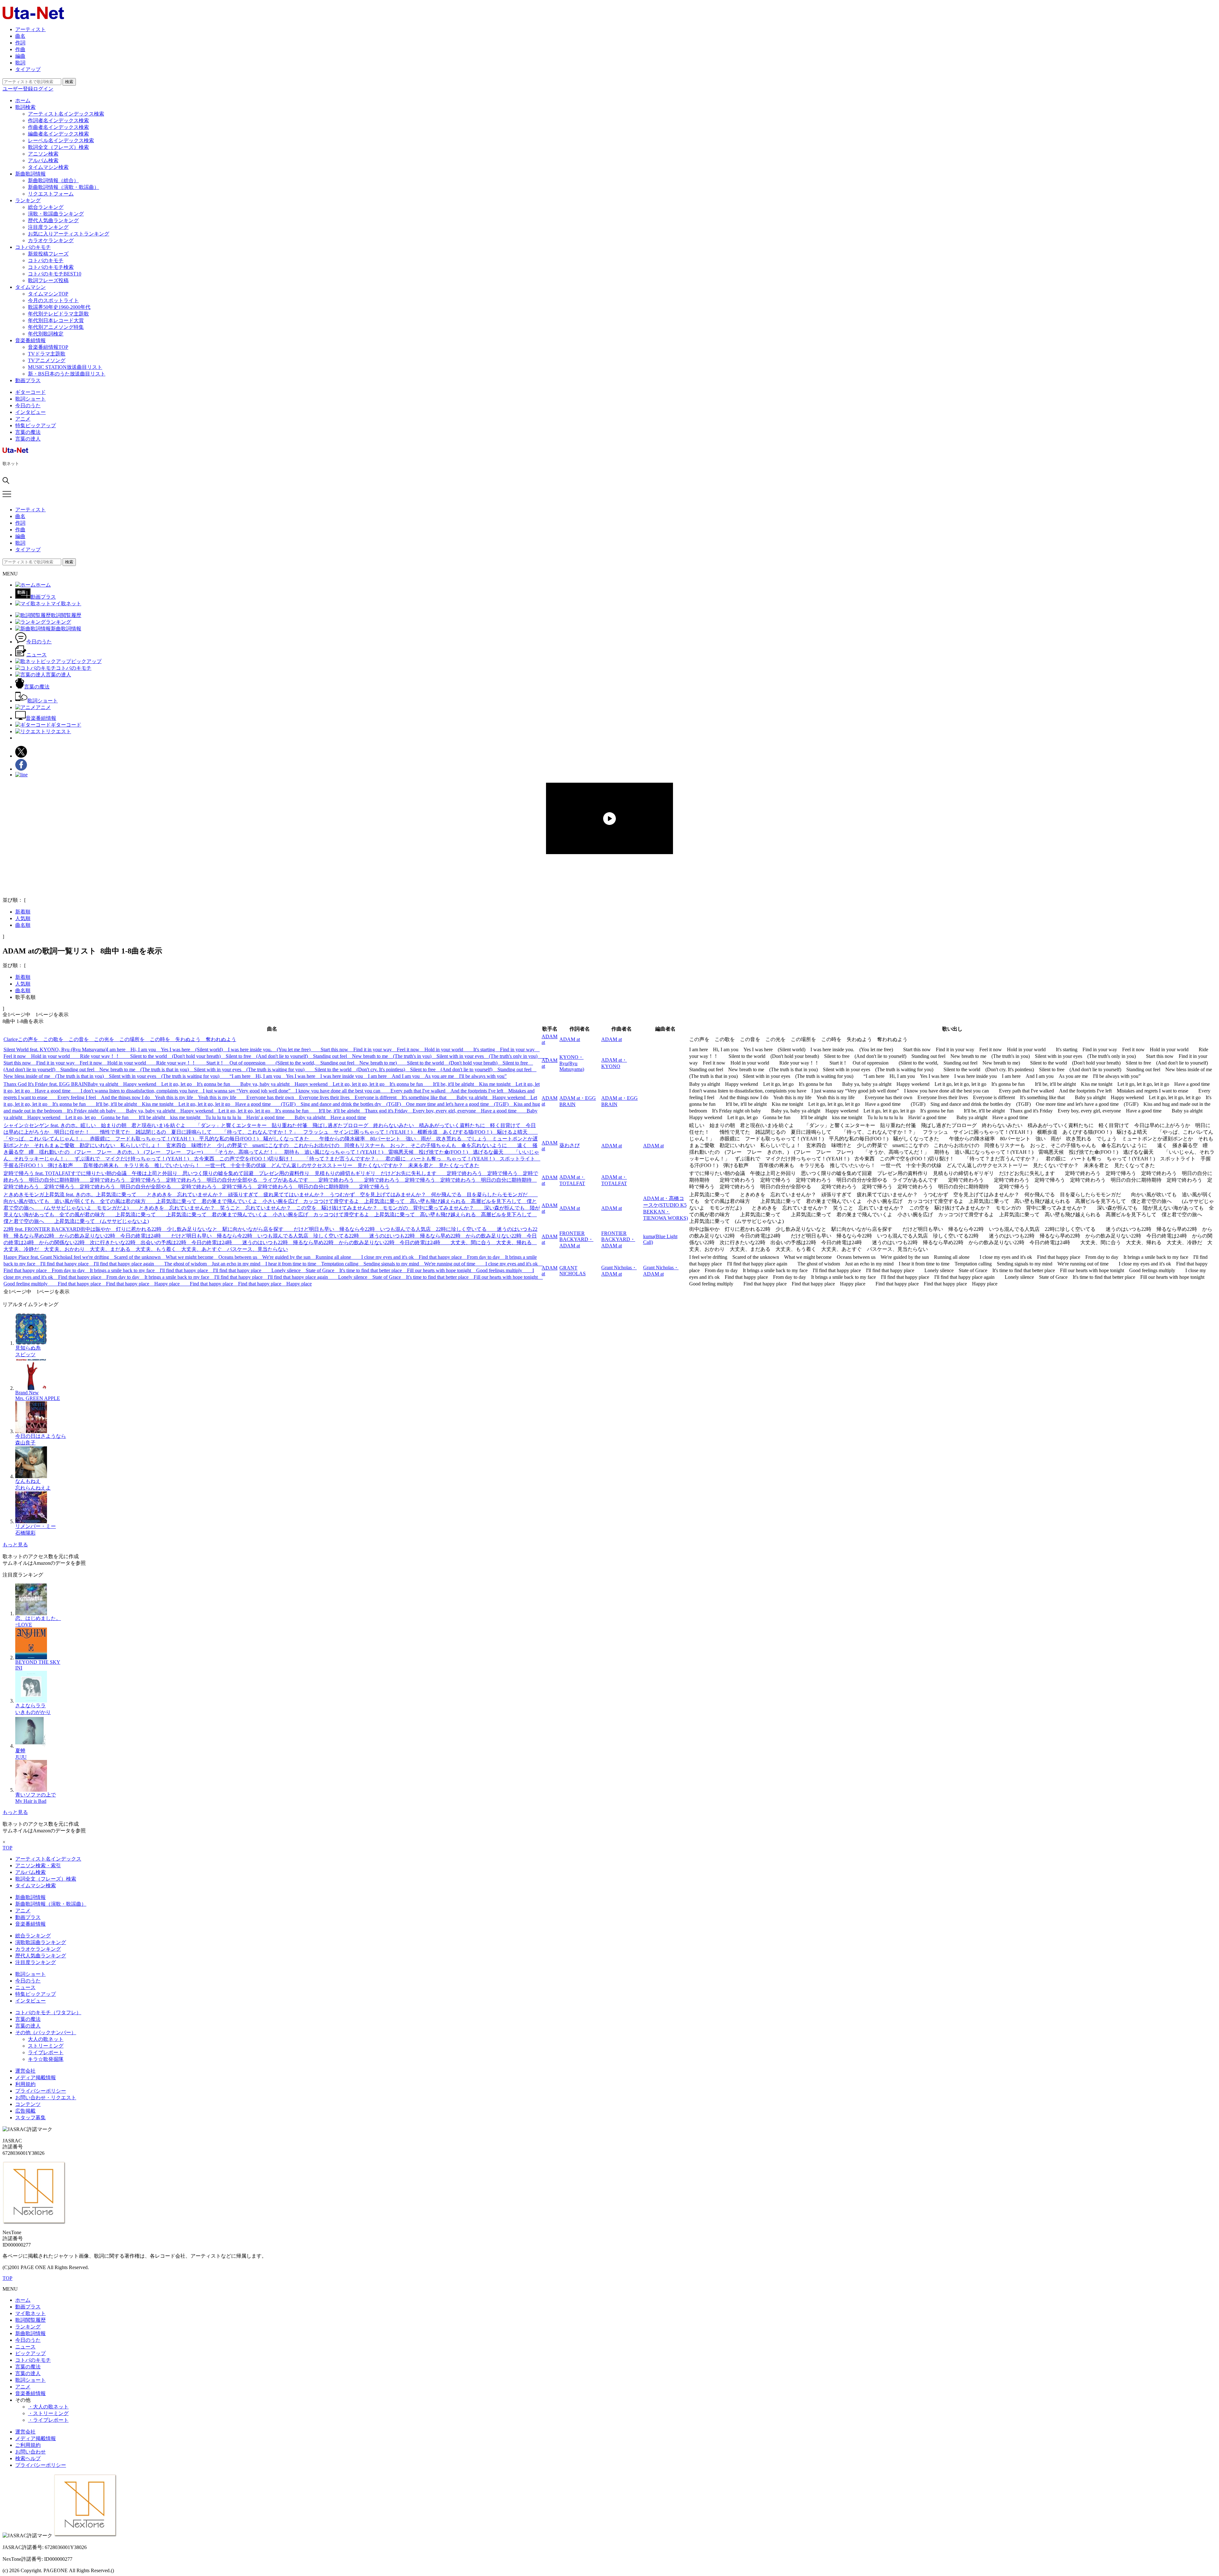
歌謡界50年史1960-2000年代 (59, 307)
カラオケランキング (51, 240)
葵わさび (570, 1145)
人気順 (23, 918)
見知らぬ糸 (28, 1348)
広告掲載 (25, 2111)
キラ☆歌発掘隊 (46, 2059)
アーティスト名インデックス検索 (66, 114)
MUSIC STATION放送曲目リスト (65, 367)
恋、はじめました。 (38, 1618)
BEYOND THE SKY (38, 1662)
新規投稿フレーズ (48, 254)
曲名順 (23, 925)
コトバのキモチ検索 (51, 267)
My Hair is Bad (31, 1801)
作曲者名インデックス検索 (58, 127)
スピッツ (25, 1354)
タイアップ (28, 69)
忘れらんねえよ (33, 1488)
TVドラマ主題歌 (47, 354)
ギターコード (30, 392)
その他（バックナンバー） (46, 2032)
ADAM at (570, 1039)
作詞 (20, 43)
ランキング (28, 200)
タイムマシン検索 (48, 167)
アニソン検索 (43, 154)
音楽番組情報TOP (48, 347)
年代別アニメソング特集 (56, 327)
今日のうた (28, 405)
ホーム (23, 100)
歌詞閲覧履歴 (30, 2320)
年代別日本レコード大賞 (56, 320)
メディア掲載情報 (36, 2078)
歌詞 (20, 63)
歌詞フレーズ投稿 (48, 280)
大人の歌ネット (46, 2039)
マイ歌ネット (30, 2313)
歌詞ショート (30, 399)
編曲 (20, 56)
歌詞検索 (25, 107)
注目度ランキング (48, 227)
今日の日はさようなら (41, 1436)
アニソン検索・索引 (38, 1866)
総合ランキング (46, 207)
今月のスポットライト (53, 300)
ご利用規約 (28, 2445)
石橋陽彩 (25, 1533)
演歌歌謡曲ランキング (41, 1942)
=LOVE (24, 1625)
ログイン (43, 89)
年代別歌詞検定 (46, 334)
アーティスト (30, 29)
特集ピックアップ (36, 425)
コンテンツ (28, 2104)
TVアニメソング (47, 360)
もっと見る (15, 1545)
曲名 (20, 36)
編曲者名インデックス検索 (58, 134)
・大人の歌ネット (48, 2407)
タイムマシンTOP (48, 294)
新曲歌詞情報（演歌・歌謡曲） (63, 187)
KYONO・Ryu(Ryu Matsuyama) (572, 1063)
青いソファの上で (36, 1795)
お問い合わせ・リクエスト (46, 2098)
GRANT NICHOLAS (573, 1271)
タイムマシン (30, 287)
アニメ (23, 419)
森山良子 (25, 1443)
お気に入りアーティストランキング (69, 234)
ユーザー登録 (18, 89)
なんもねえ (28, 1481)
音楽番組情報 (30, 340)
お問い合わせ (30, 2452)
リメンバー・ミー (36, 1526)
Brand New (27, 1393)
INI (19, 1668)
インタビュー (30, 412)
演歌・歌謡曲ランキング (56, 214)
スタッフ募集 (30, 2118)
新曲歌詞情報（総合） (53, 180)
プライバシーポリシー (41, 2091)
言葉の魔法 (28, 432)
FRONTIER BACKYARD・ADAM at (576, 1239)
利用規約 (25, 2084)
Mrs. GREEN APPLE (38, 1398)
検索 (69, 82)
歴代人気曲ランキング (53, 220)
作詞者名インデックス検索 (58, 120)
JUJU (21, 1757)
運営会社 (25, 2071)
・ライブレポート (48, 2420)
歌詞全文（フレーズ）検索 (58, 147)
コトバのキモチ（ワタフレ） (48, 2012)
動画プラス (28, 380)
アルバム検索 (43, 160)
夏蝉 (20, 1751)
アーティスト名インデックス (48, 1859)
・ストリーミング (48, 2413)
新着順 (23, 912)
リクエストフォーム (51, 194)
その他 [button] (23, 2400)
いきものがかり (33, 1712)
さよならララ (30, 1706)
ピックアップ (30, 2353)
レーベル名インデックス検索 (61, 140)
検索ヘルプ (28, 2458)
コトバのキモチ (33, 247)
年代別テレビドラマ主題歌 (58, 314)
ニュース (25, 1987)
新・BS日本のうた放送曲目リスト (67, 374)
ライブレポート (46, 2052)
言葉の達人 (28, 439)
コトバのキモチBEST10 (55, 274)
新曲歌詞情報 (30, 174)
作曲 (20, 49)
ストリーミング (46, 2046)
